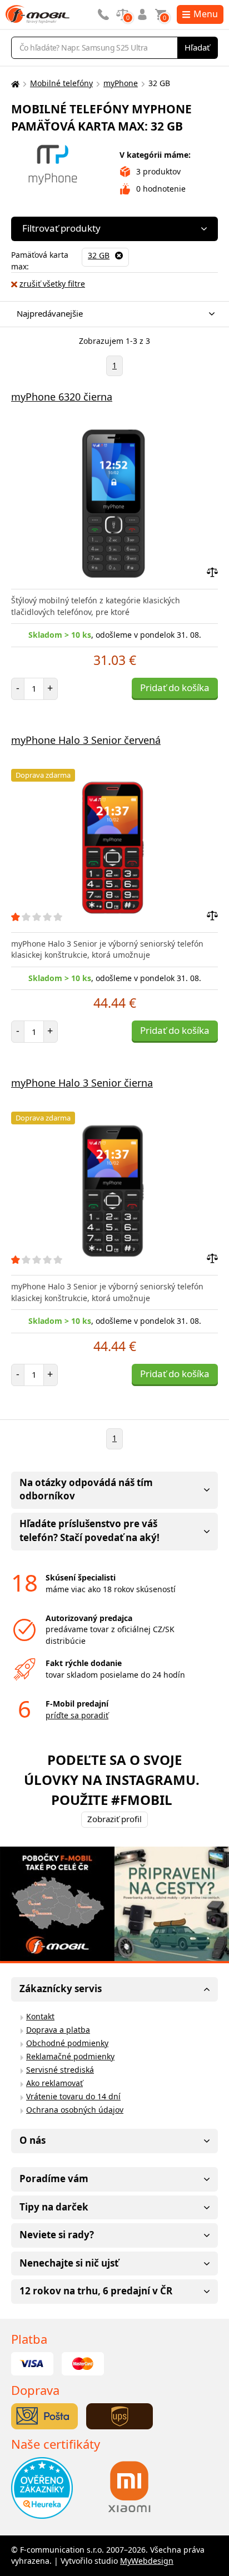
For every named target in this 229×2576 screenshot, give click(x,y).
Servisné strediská (60, 2070)
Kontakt (40, 2016)
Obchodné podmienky (67, 2043)
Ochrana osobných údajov (75, 2110)
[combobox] (112, 314)
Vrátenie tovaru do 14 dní (73, 2096)
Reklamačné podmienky (70, 2056)
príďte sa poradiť (77, 1715)
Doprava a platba (58, 2030)
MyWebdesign (147, 2561)
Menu (206, 14)
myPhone (121, 83)
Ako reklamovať (54, 2083)
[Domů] (14, 84)
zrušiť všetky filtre (52, 284)
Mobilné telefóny (61, 83)
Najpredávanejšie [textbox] (50, 313)
